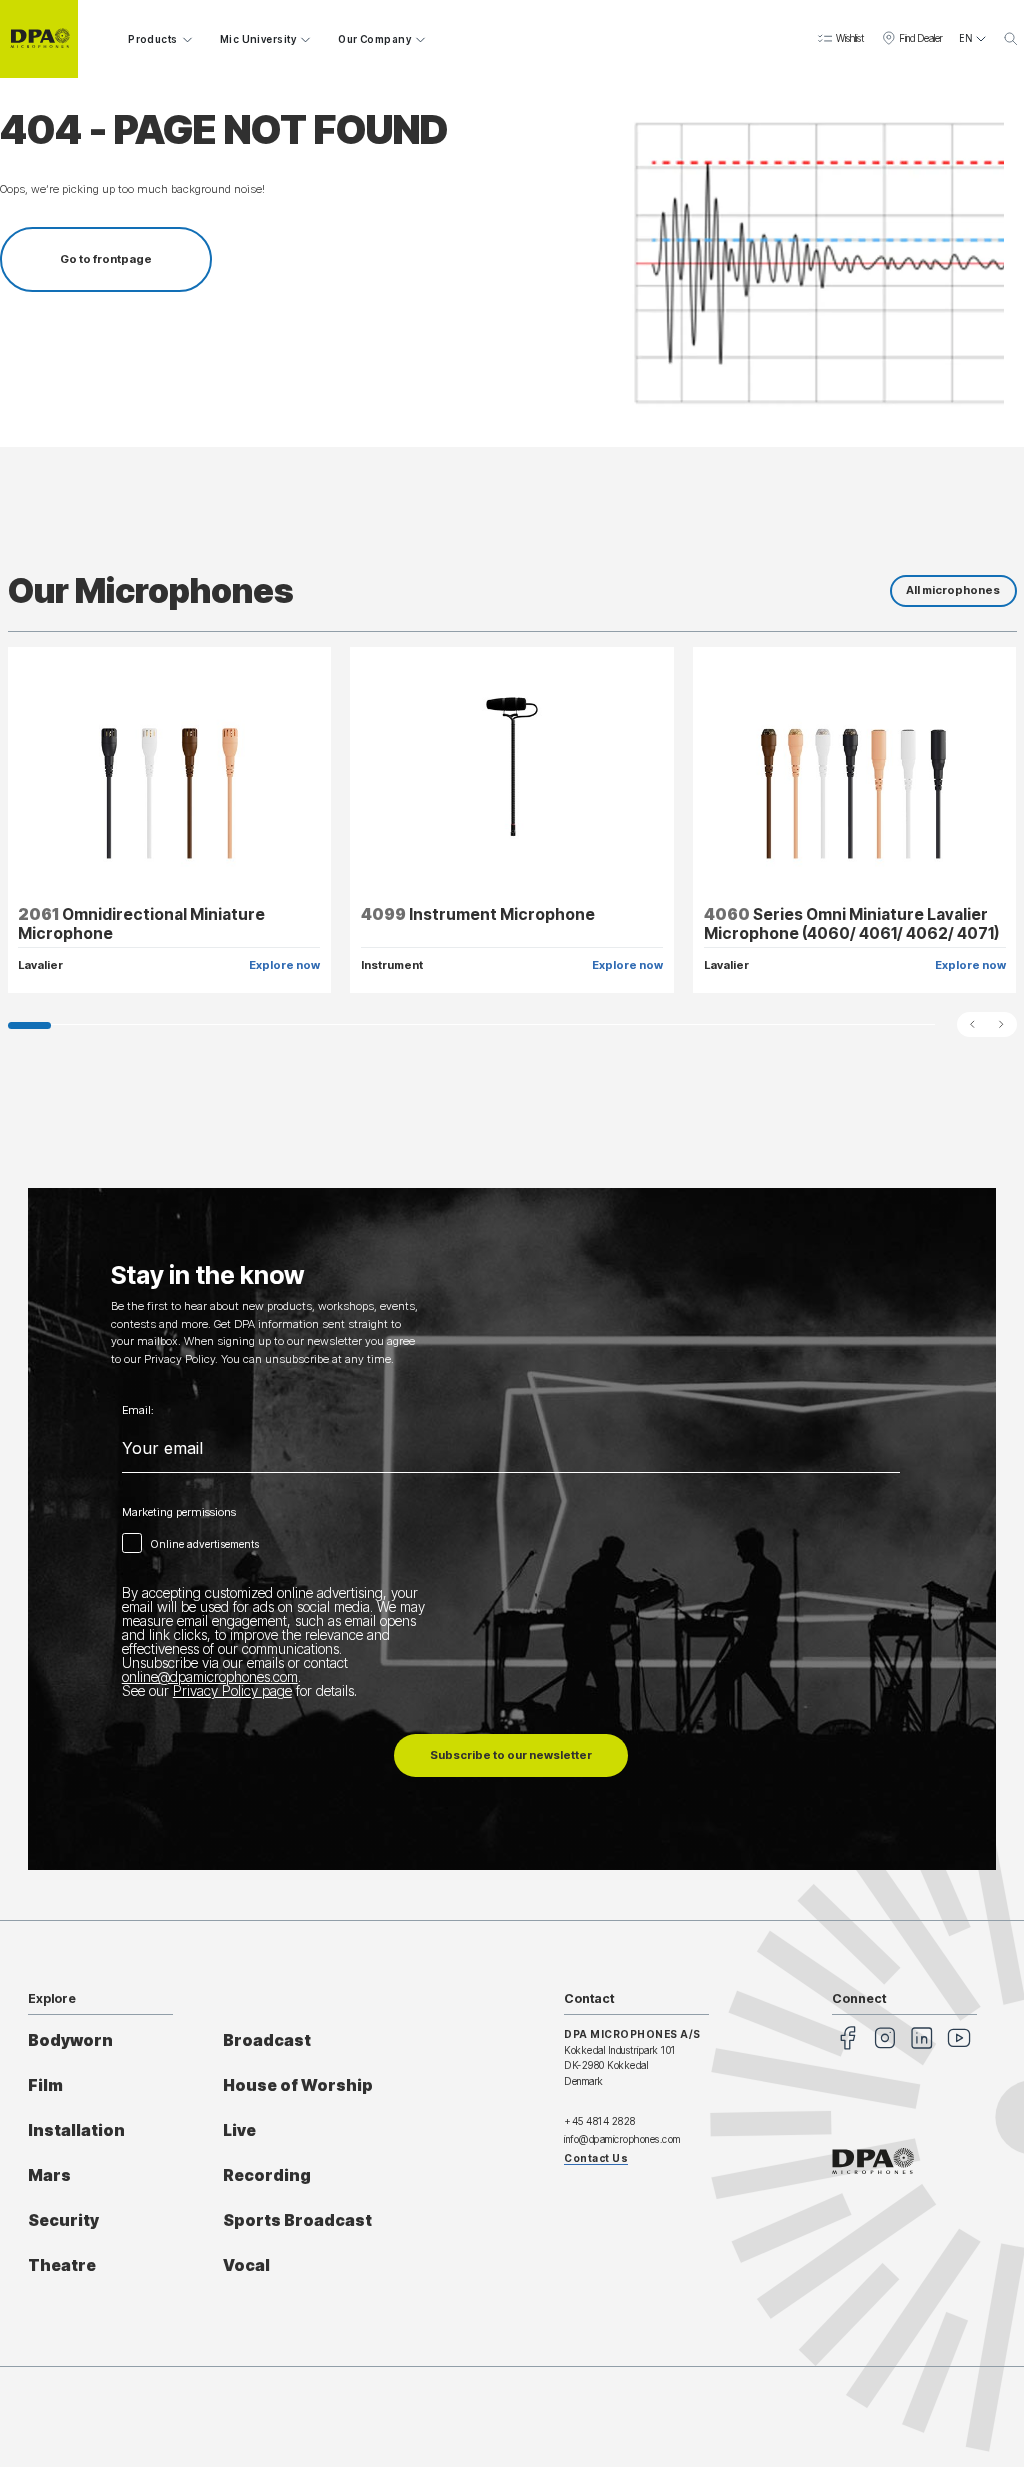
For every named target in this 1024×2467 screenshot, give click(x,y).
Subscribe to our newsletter (511, 1755)
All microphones (953, 590)
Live (239, 2130)
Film (45, 2085)
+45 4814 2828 (600, 2121)
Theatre (62, 2265)
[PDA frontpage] (39, 39)
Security (63, 2220)
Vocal (246, 2265)
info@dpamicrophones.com (622, 2139)
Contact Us (596, 2158)
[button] (840, 39)
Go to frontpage (106, 259)
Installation (76, 2130)
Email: (138, 1410)
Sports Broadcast (297, 2220)
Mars (49, 2175)
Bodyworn (70, 2040)
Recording (267, 2175)
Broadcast (267, 2040)
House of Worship (298, 2085)
